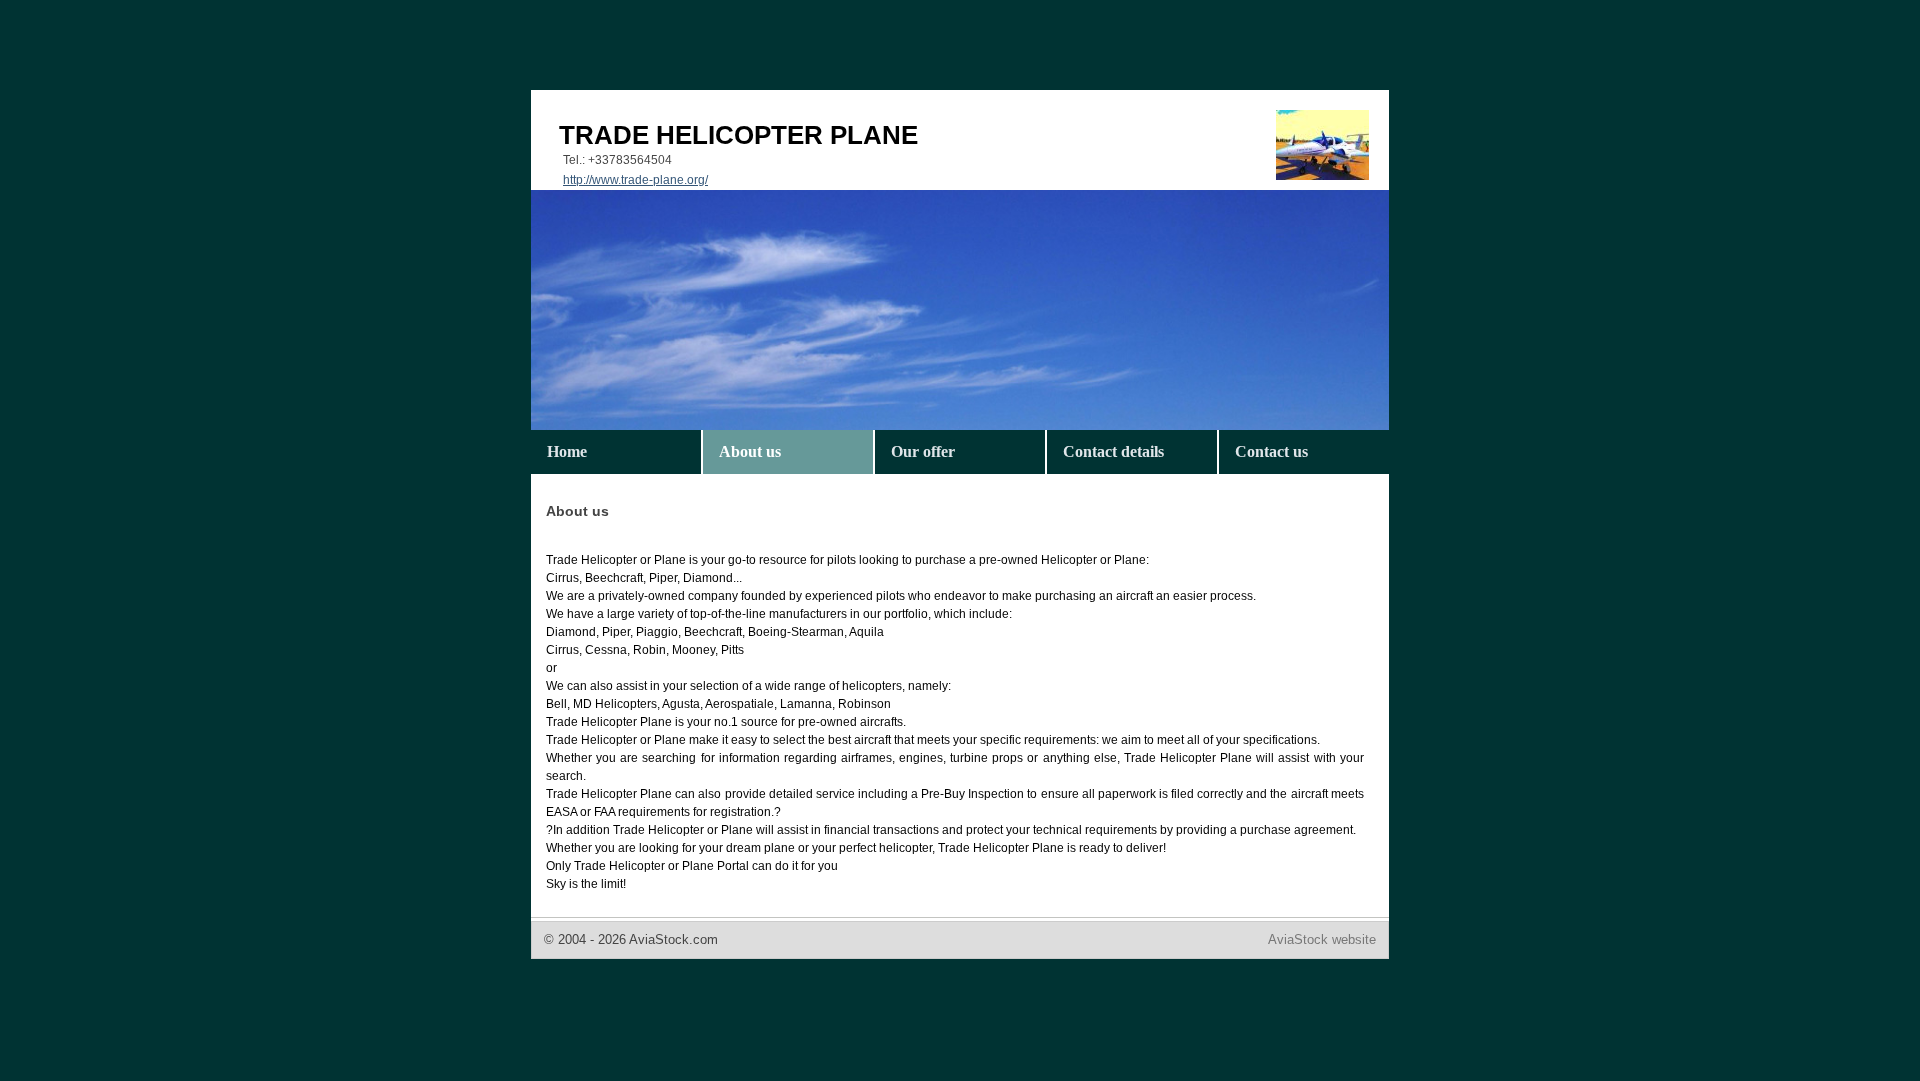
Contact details (1113, 451)
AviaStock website (1322, 939)
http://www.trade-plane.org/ (635, 180)
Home (567, 451)
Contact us (1271, 451)
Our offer (923, 451)
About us (750, 451)
